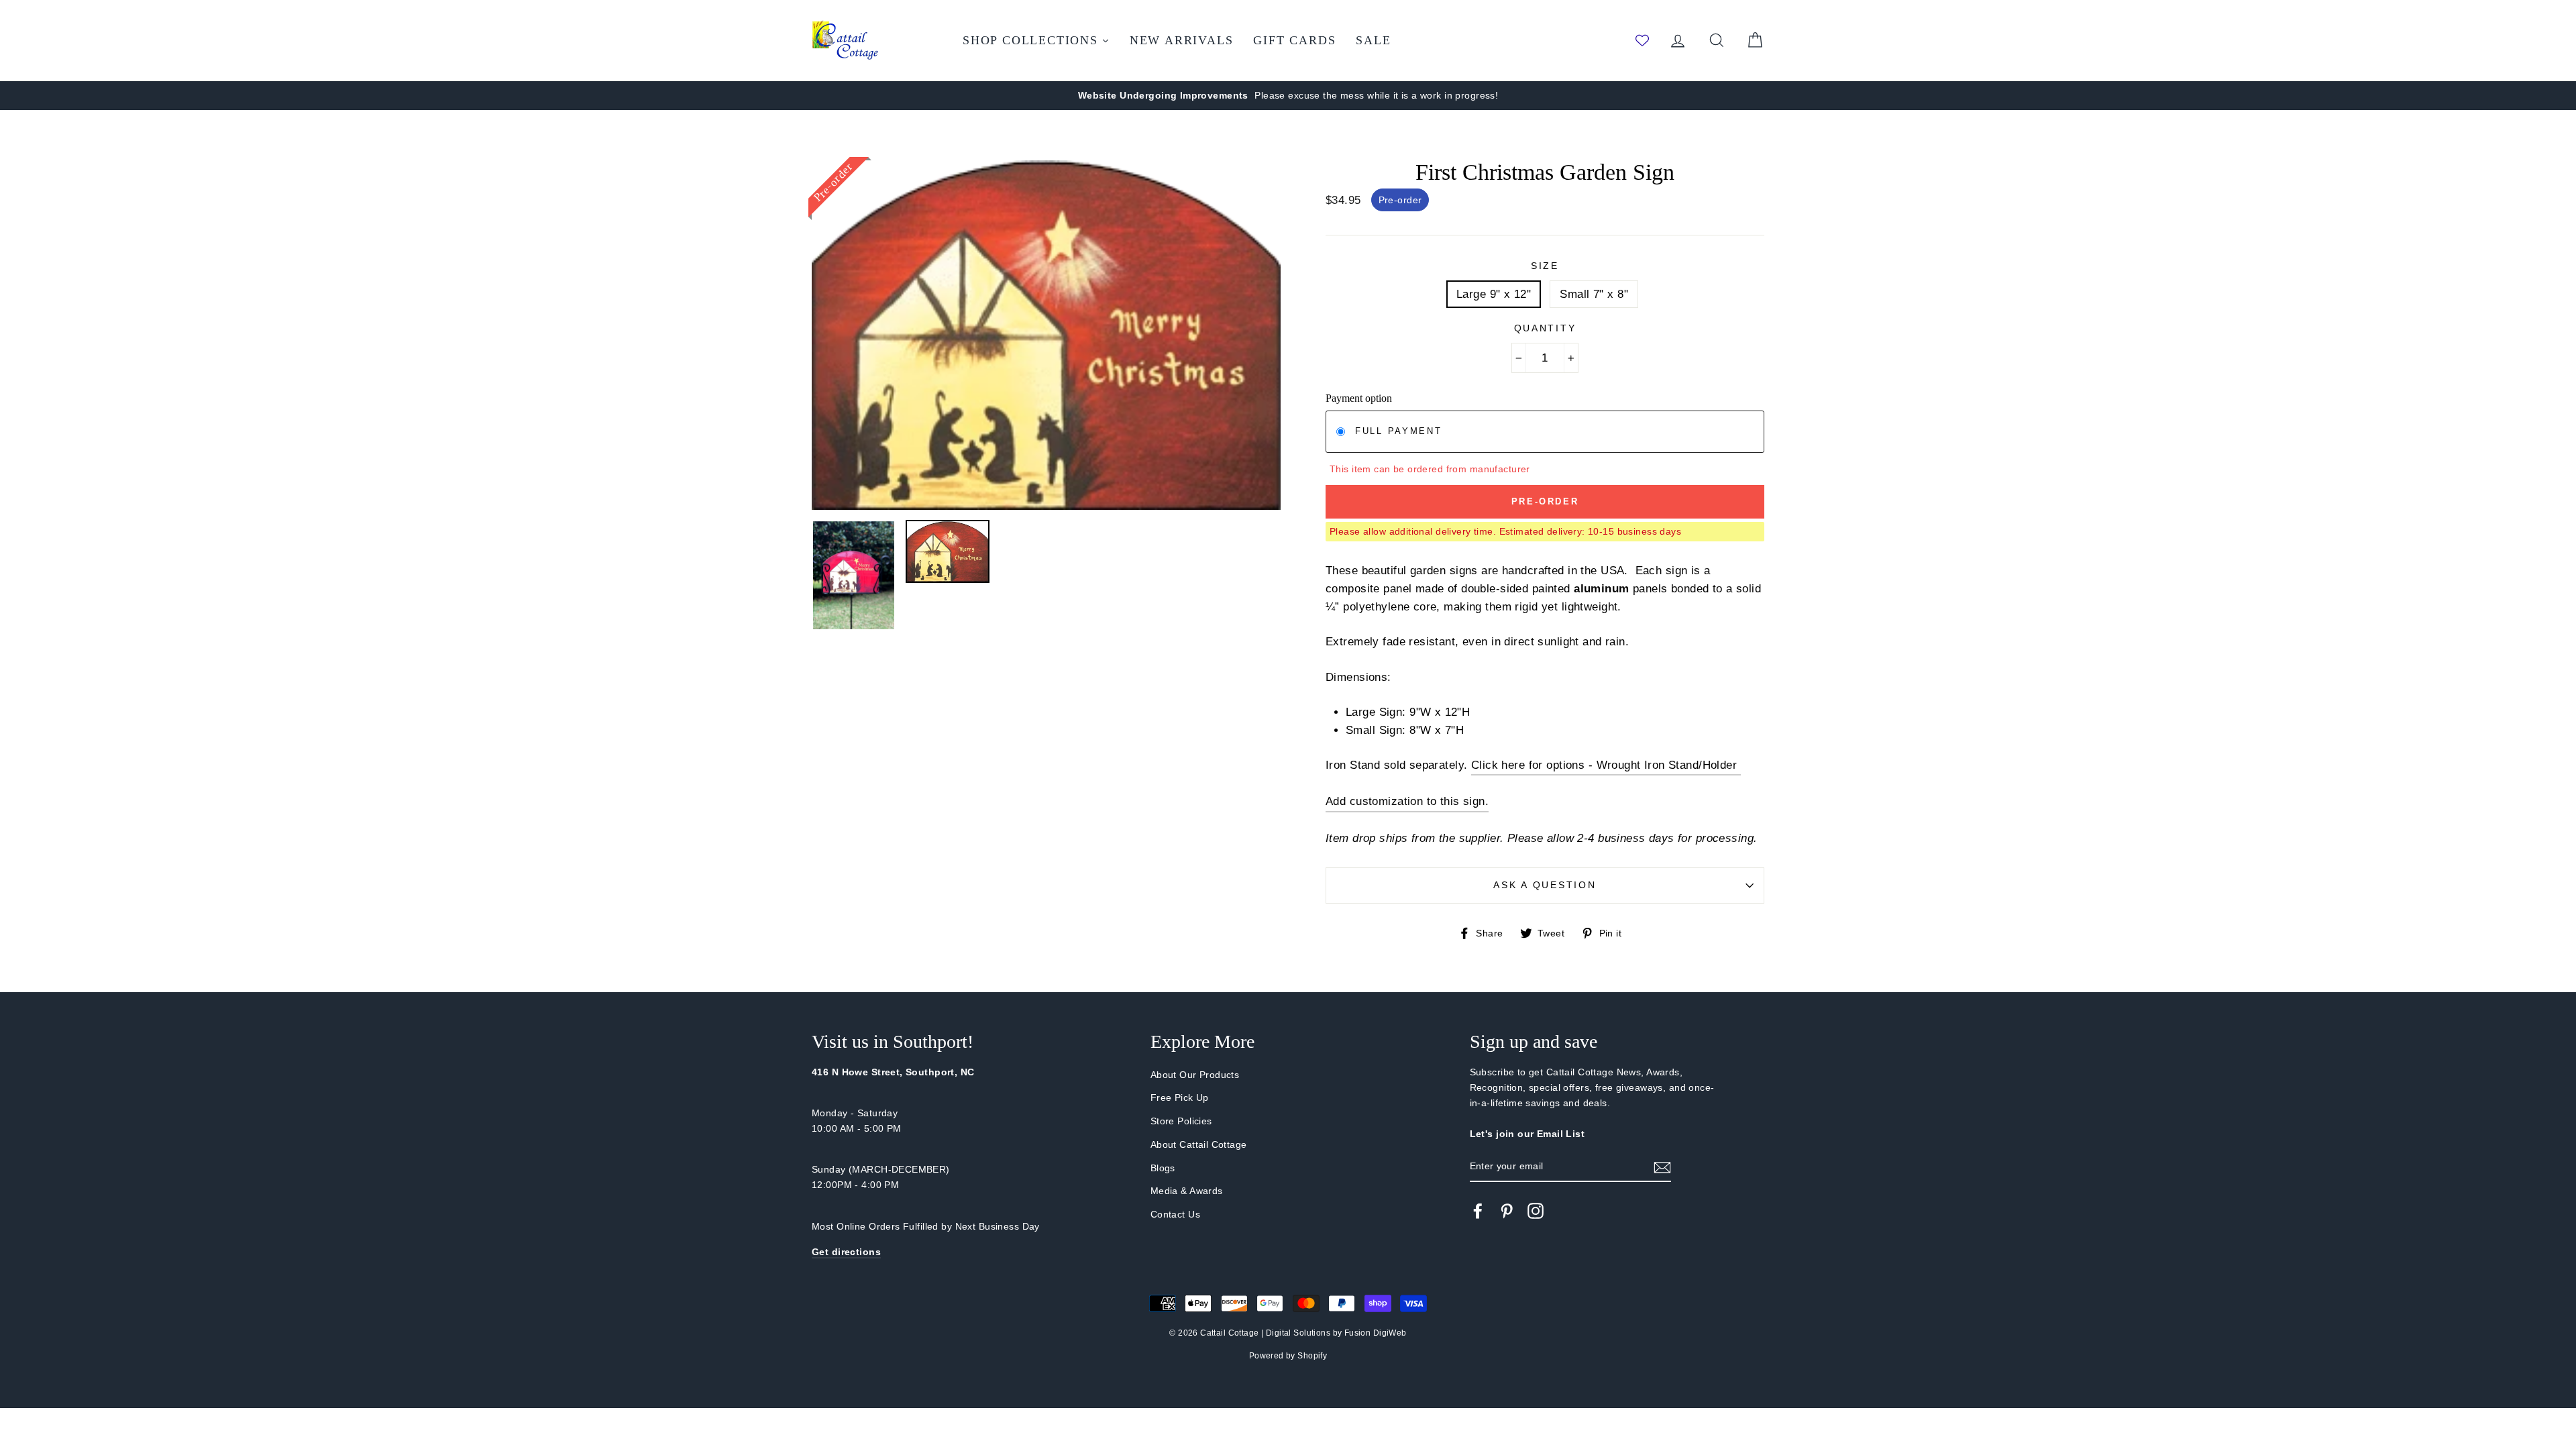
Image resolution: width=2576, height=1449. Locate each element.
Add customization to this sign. (1407, 801)
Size (1545, 266)
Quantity (1545, 328)
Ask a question (1545, 885)
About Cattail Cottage (1199, 1144)
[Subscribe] (1662, 1167)
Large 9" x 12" (1494, 294)
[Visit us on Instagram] (1536, 1210)
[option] (1288, 96)
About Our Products (1195, 1075)
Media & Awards (1187, 1191)
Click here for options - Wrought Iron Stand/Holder (1606, 765)
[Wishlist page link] (1642, 40)
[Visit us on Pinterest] (1507, 1210)
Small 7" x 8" (1594, 294)
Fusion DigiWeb (1376, 1333)
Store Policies (1181, 1121)
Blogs (1163, 1168)
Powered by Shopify (1288, 1356)
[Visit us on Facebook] (1478, 1210)
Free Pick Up (1180, 1097)
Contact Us (1175, 1214)
